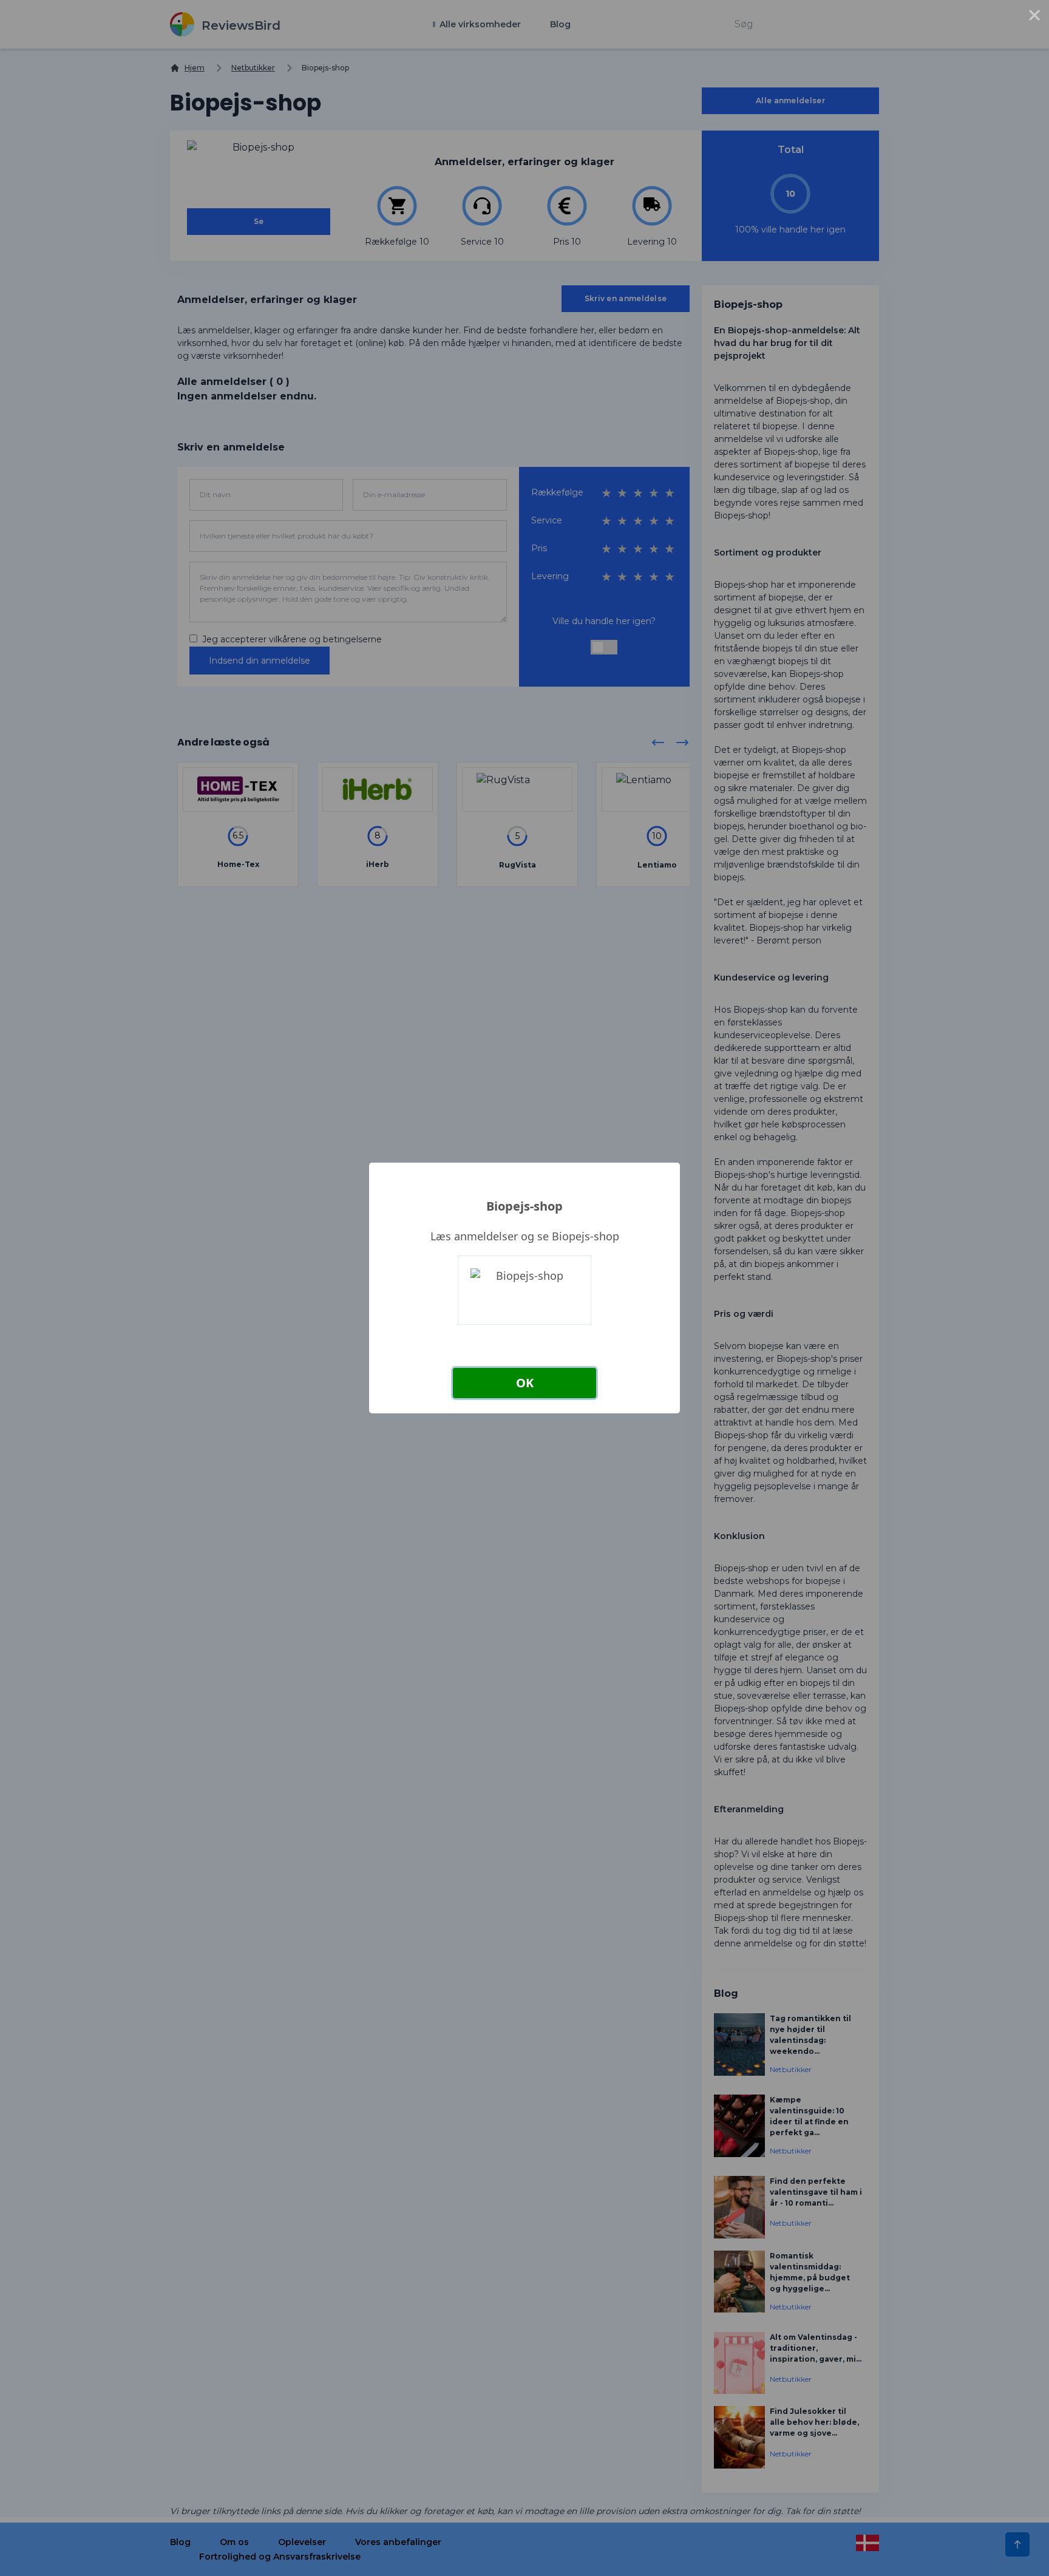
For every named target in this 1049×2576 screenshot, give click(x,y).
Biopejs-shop (524, 1206)
